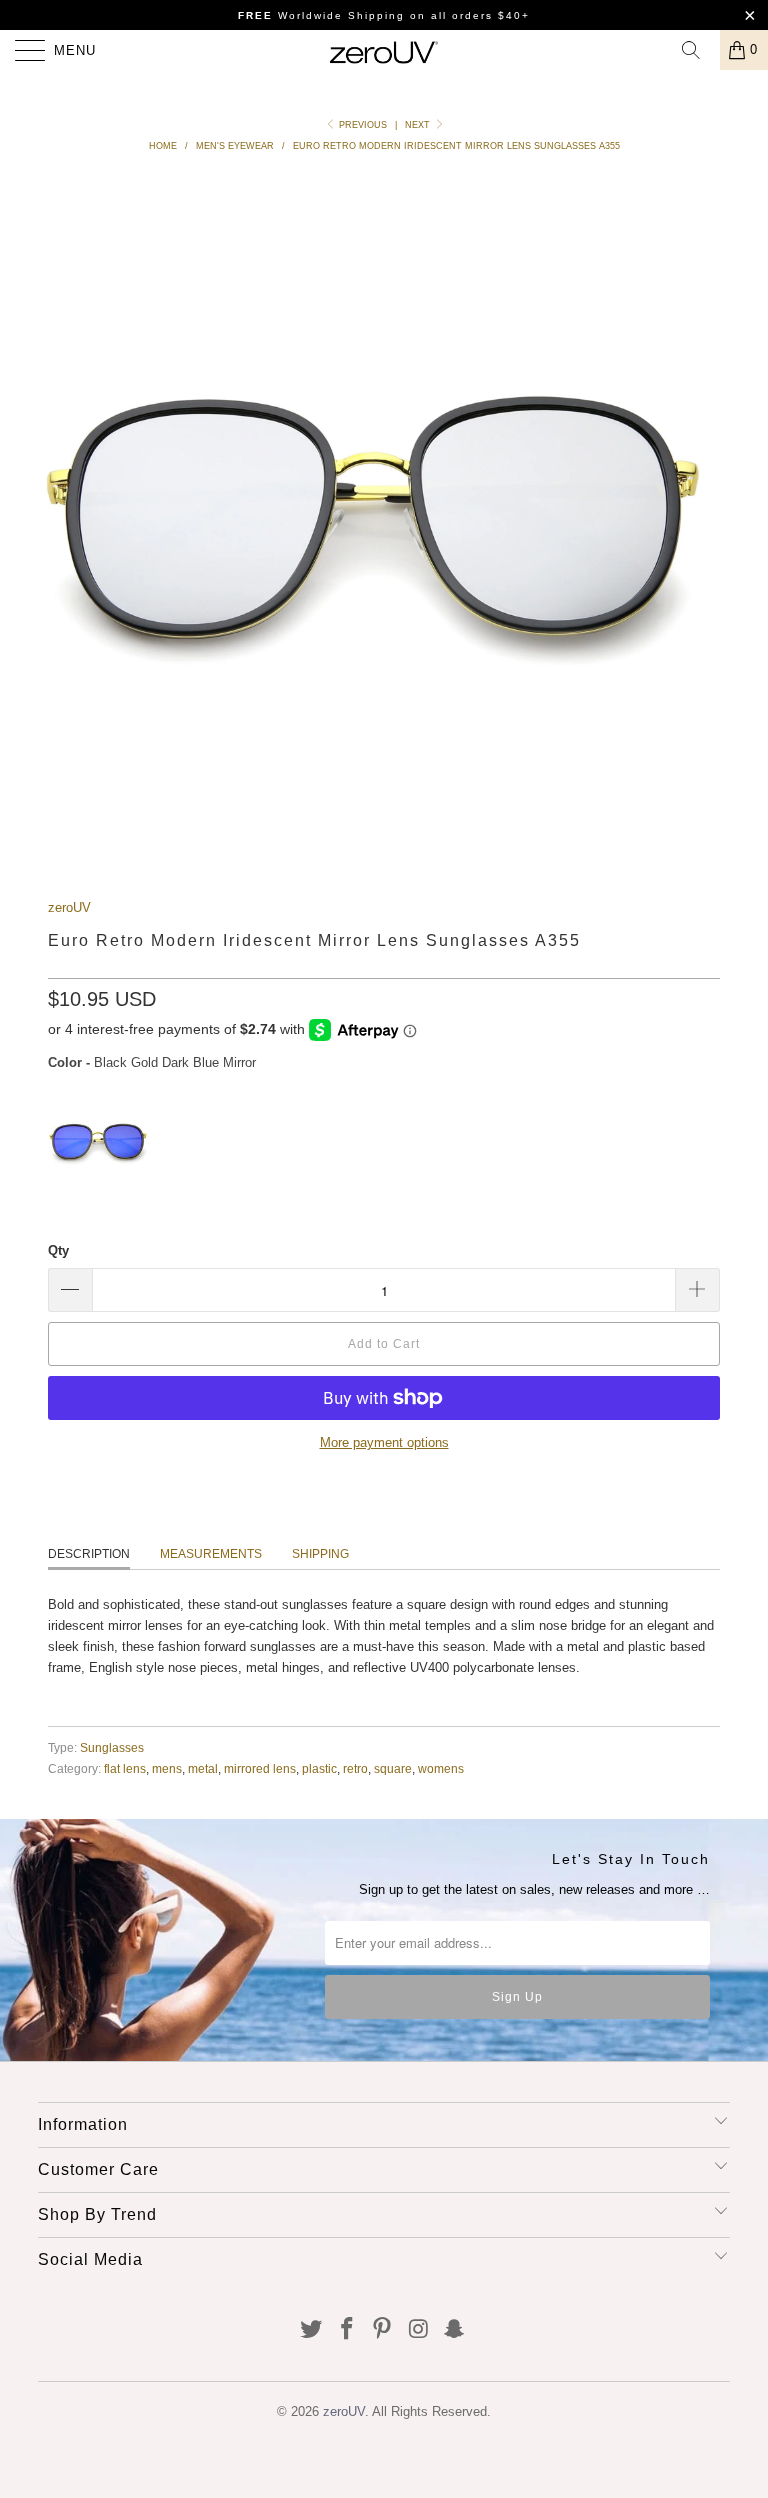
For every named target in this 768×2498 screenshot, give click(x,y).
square (393, 1768)
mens (167, 1768)
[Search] (698, 50)
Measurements (211, 1554)
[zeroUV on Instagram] (419, 2330)
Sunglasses (112, 1747)
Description (89, 1554)
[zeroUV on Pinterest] (383, 2330)
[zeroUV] (384, 50)
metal (203, 1768)
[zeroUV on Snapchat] (455, 2330)
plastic (319, 1768)
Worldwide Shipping (321, 15)
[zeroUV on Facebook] (347, 2330)
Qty (58, 1250)
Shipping (320, 1554)
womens (441, 1768)
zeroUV (69, 907)
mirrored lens (260, 1768)
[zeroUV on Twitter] (312, 2330)
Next (419, 125)
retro (355, 1768)
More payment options (384, 1442)
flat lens (125, 1768)
